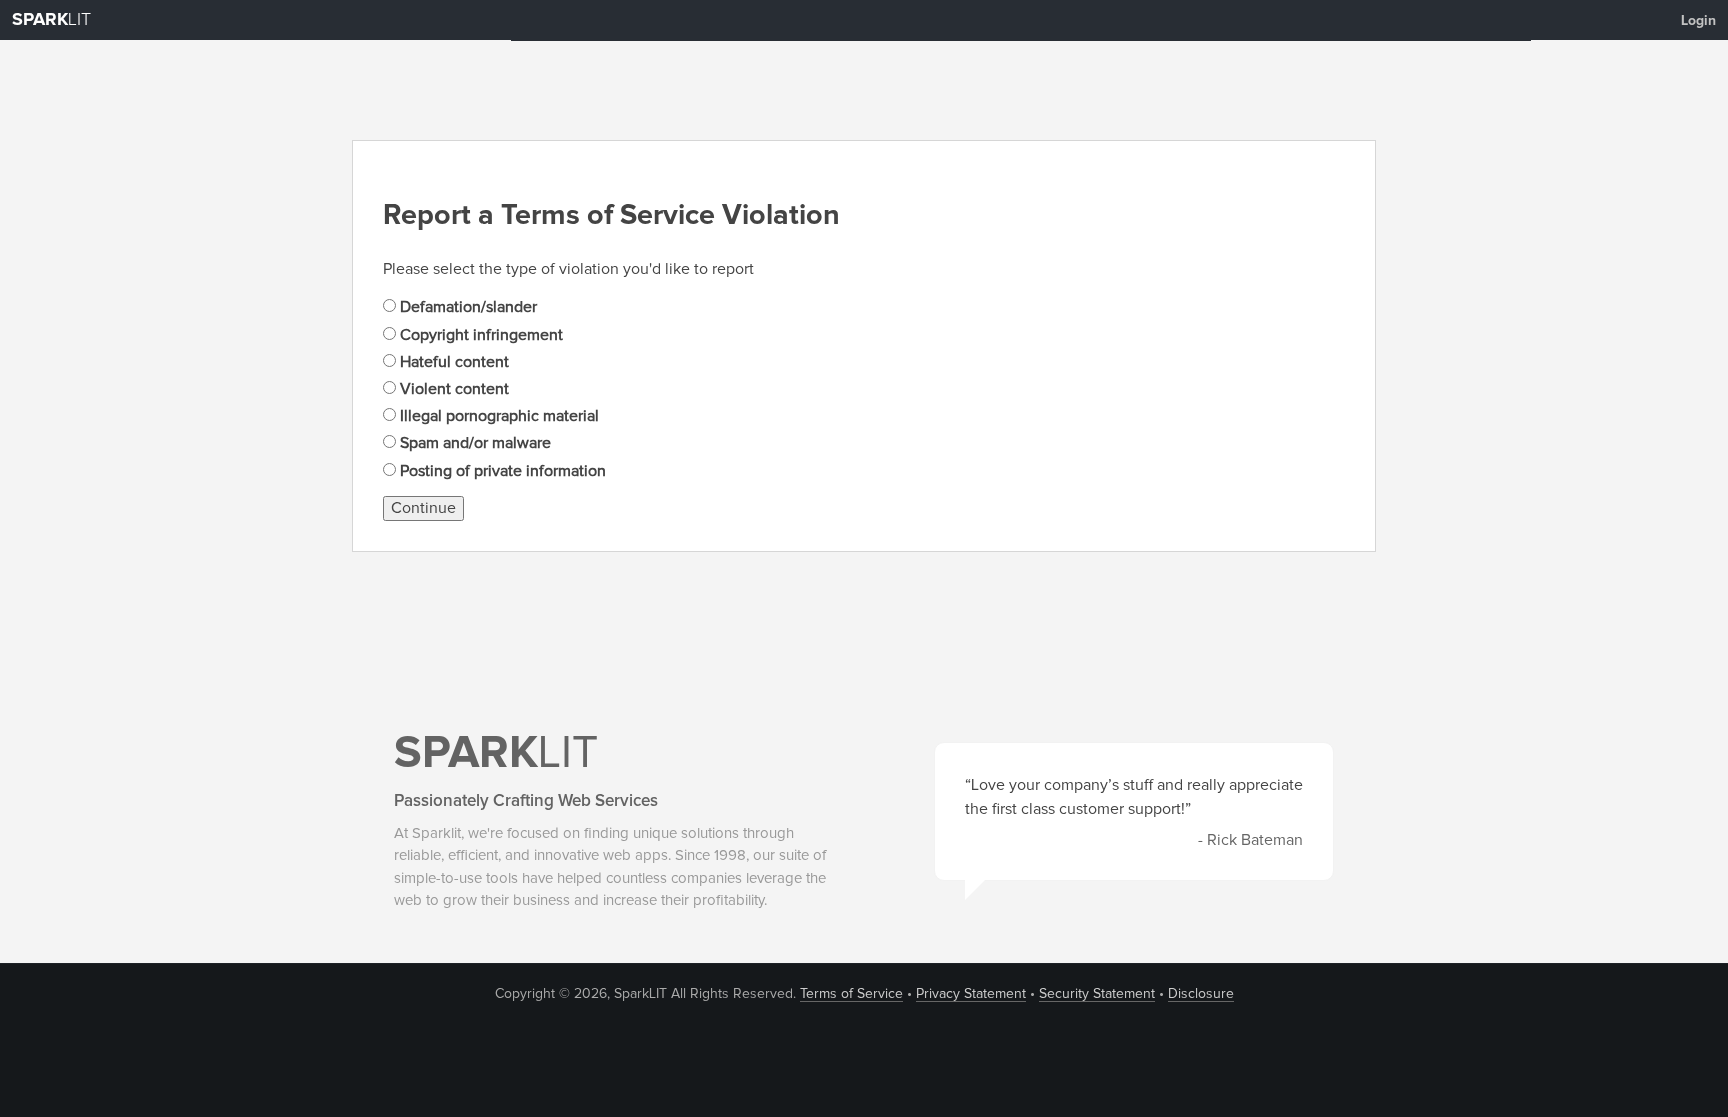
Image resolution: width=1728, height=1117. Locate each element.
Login (1698, 21)
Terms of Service (851, 994)
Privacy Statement (971, 994)
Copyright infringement (479, 335)
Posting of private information (501, 471)
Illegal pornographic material (497, 416)
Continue (423, 508)
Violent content (452, 389)
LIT (51, 20)
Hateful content (452, 362)
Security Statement (1097, 994)
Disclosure (1201, 994)
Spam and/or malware (473, 443)
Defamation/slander (466, 307)
